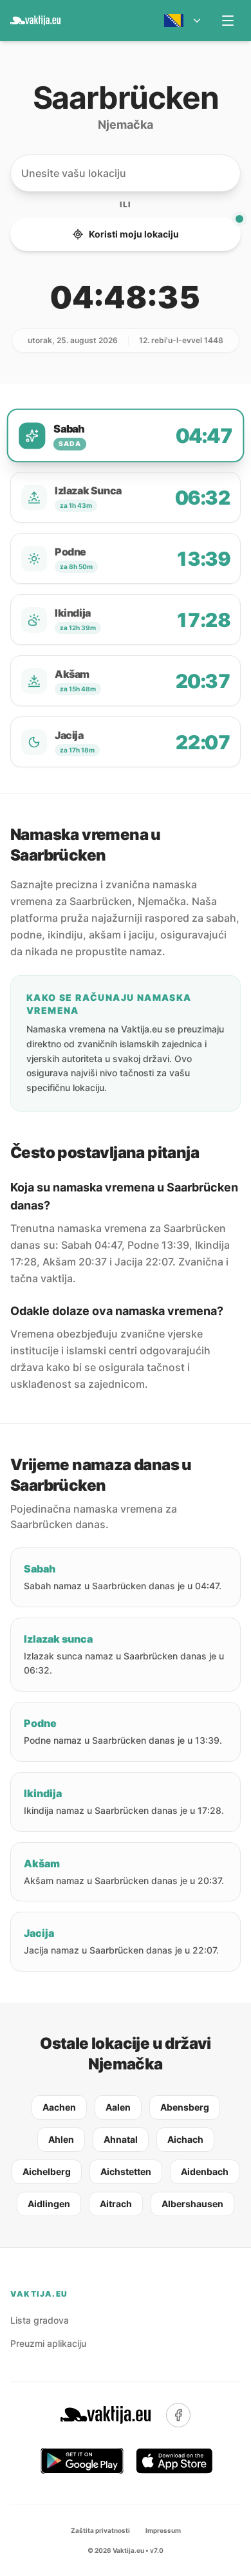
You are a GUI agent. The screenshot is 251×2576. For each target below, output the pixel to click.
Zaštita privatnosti (100, 2530)
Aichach (185, 2139)
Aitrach (116, 2204)
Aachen (59, 2107)
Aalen (118, 2107)
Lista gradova (40, 2320)
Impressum (163, 2530)
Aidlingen (49, 2204)
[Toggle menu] (228, 21)
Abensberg (185, 2107)
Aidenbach (205, 2171)
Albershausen (192, 2204)
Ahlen (61, 2139)
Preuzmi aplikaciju (48, 2343)
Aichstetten (126, 2171)
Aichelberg (47, 2171)
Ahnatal (121, 2139)
